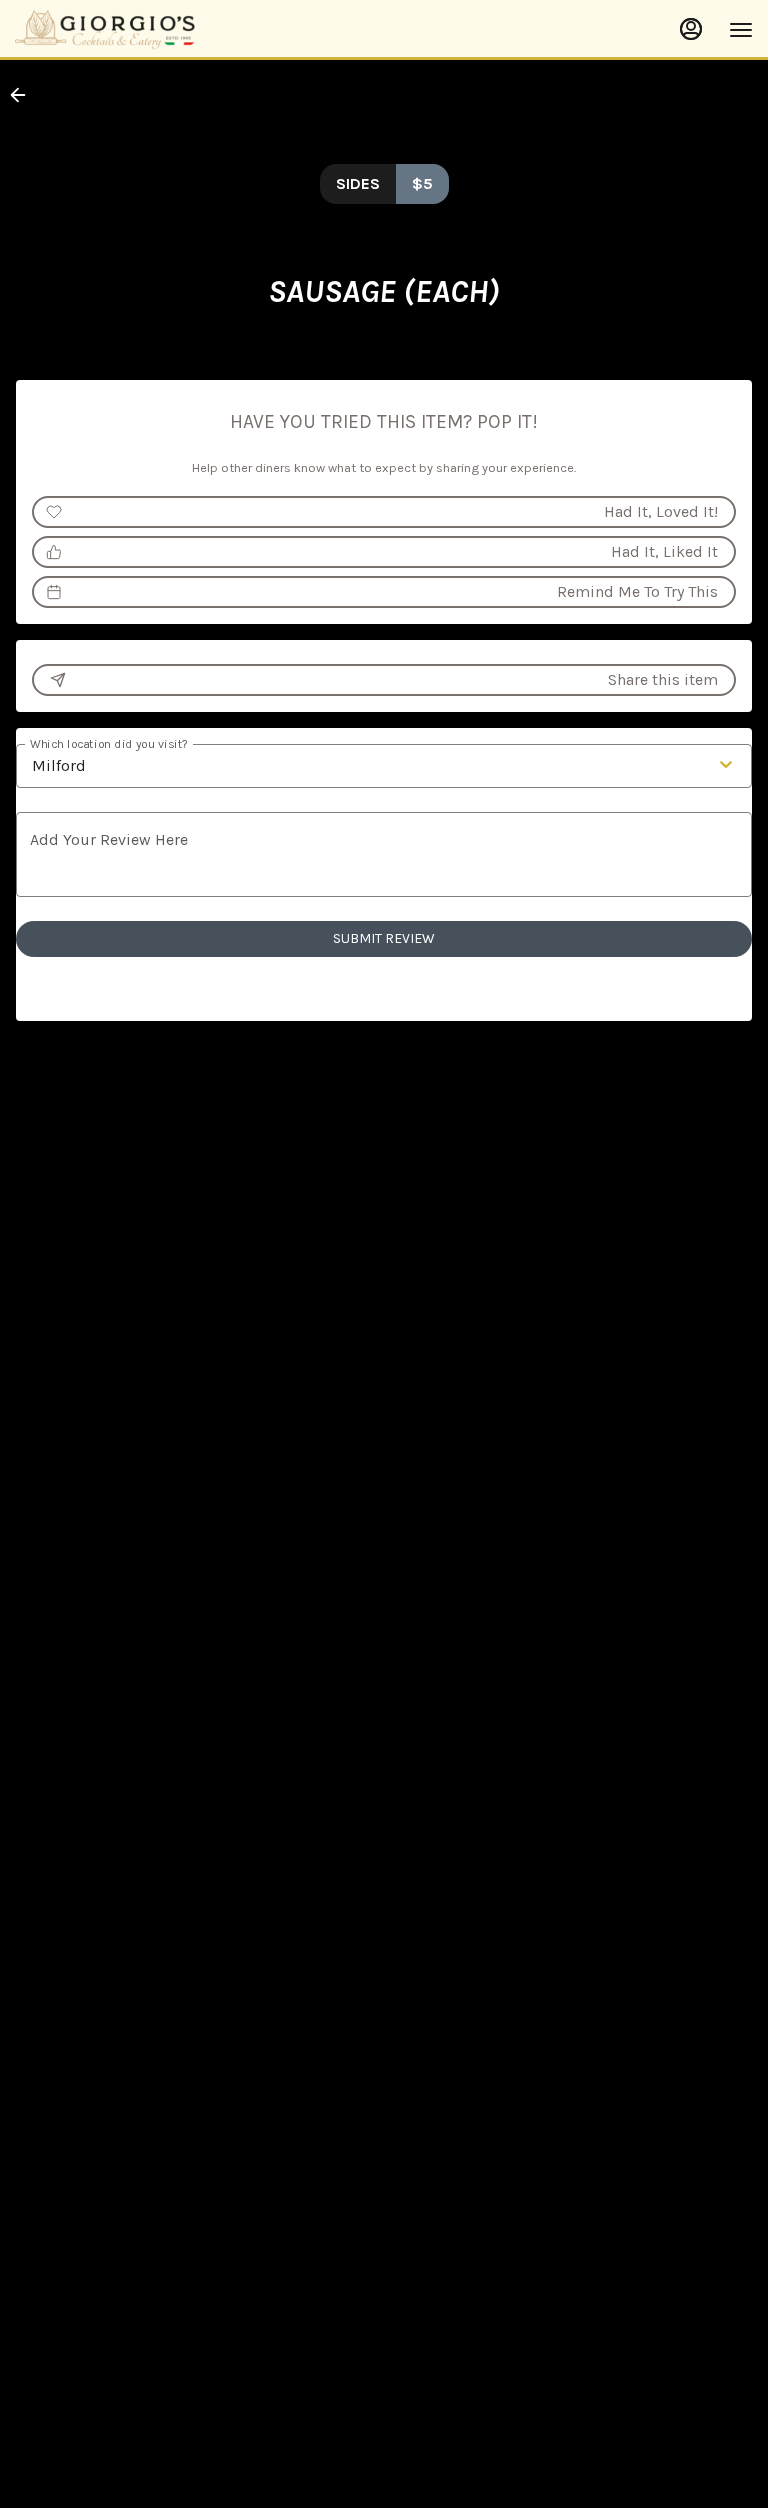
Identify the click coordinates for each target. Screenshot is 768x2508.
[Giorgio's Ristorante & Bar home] (105, 30)
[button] (24, 95)
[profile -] (691, 29)
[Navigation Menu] (741, 30)
